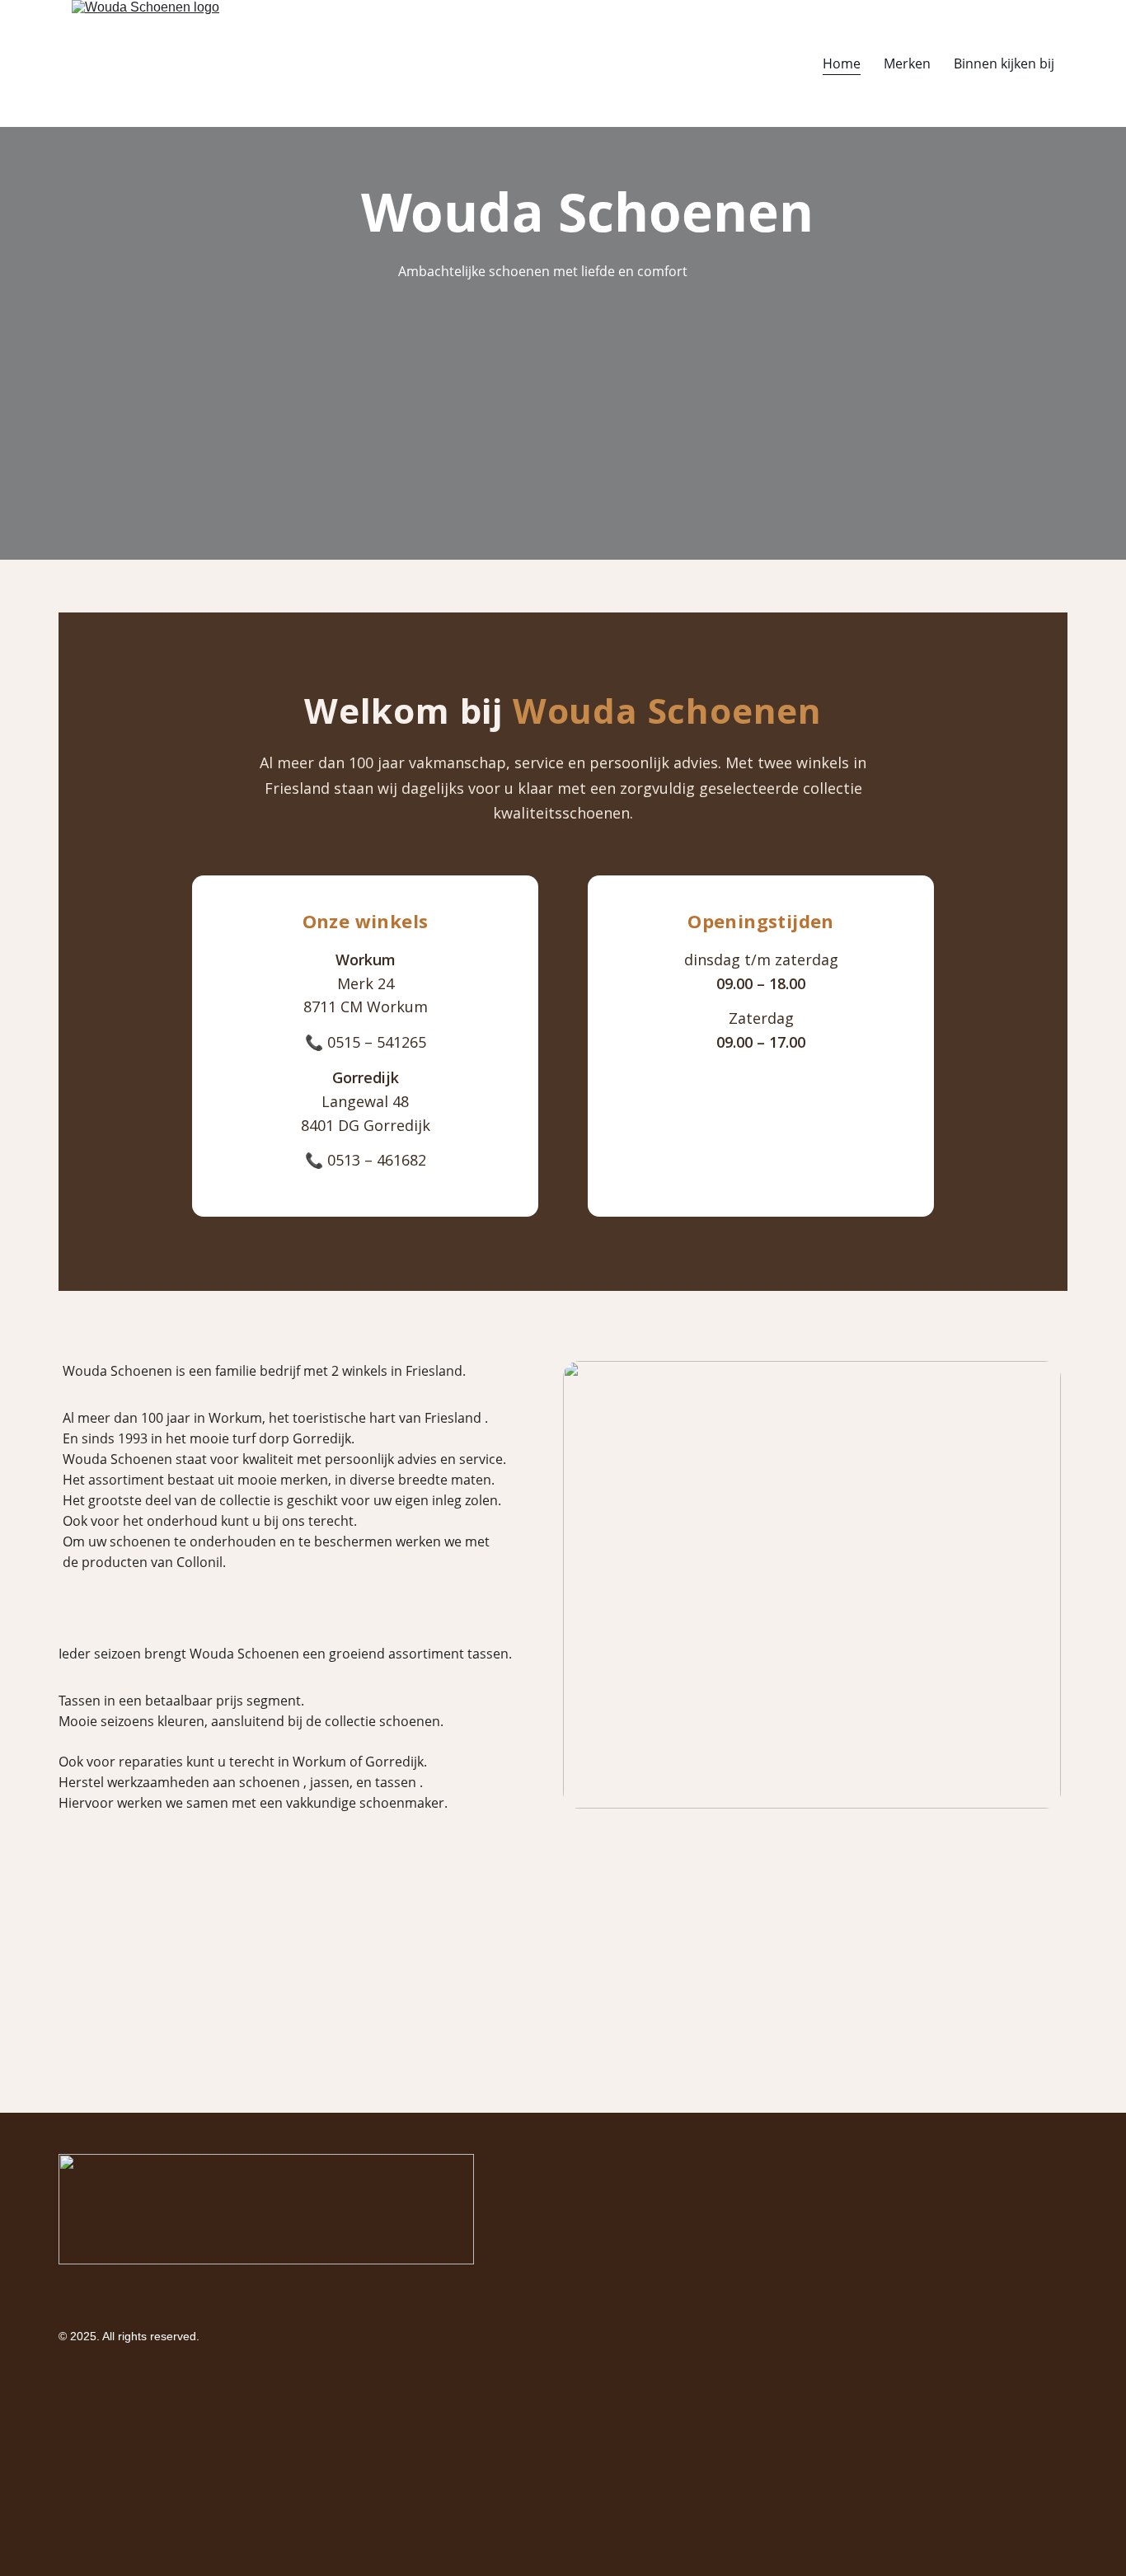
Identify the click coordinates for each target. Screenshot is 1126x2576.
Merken (907, 63)
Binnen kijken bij (1004, 63)
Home (842, 63)
